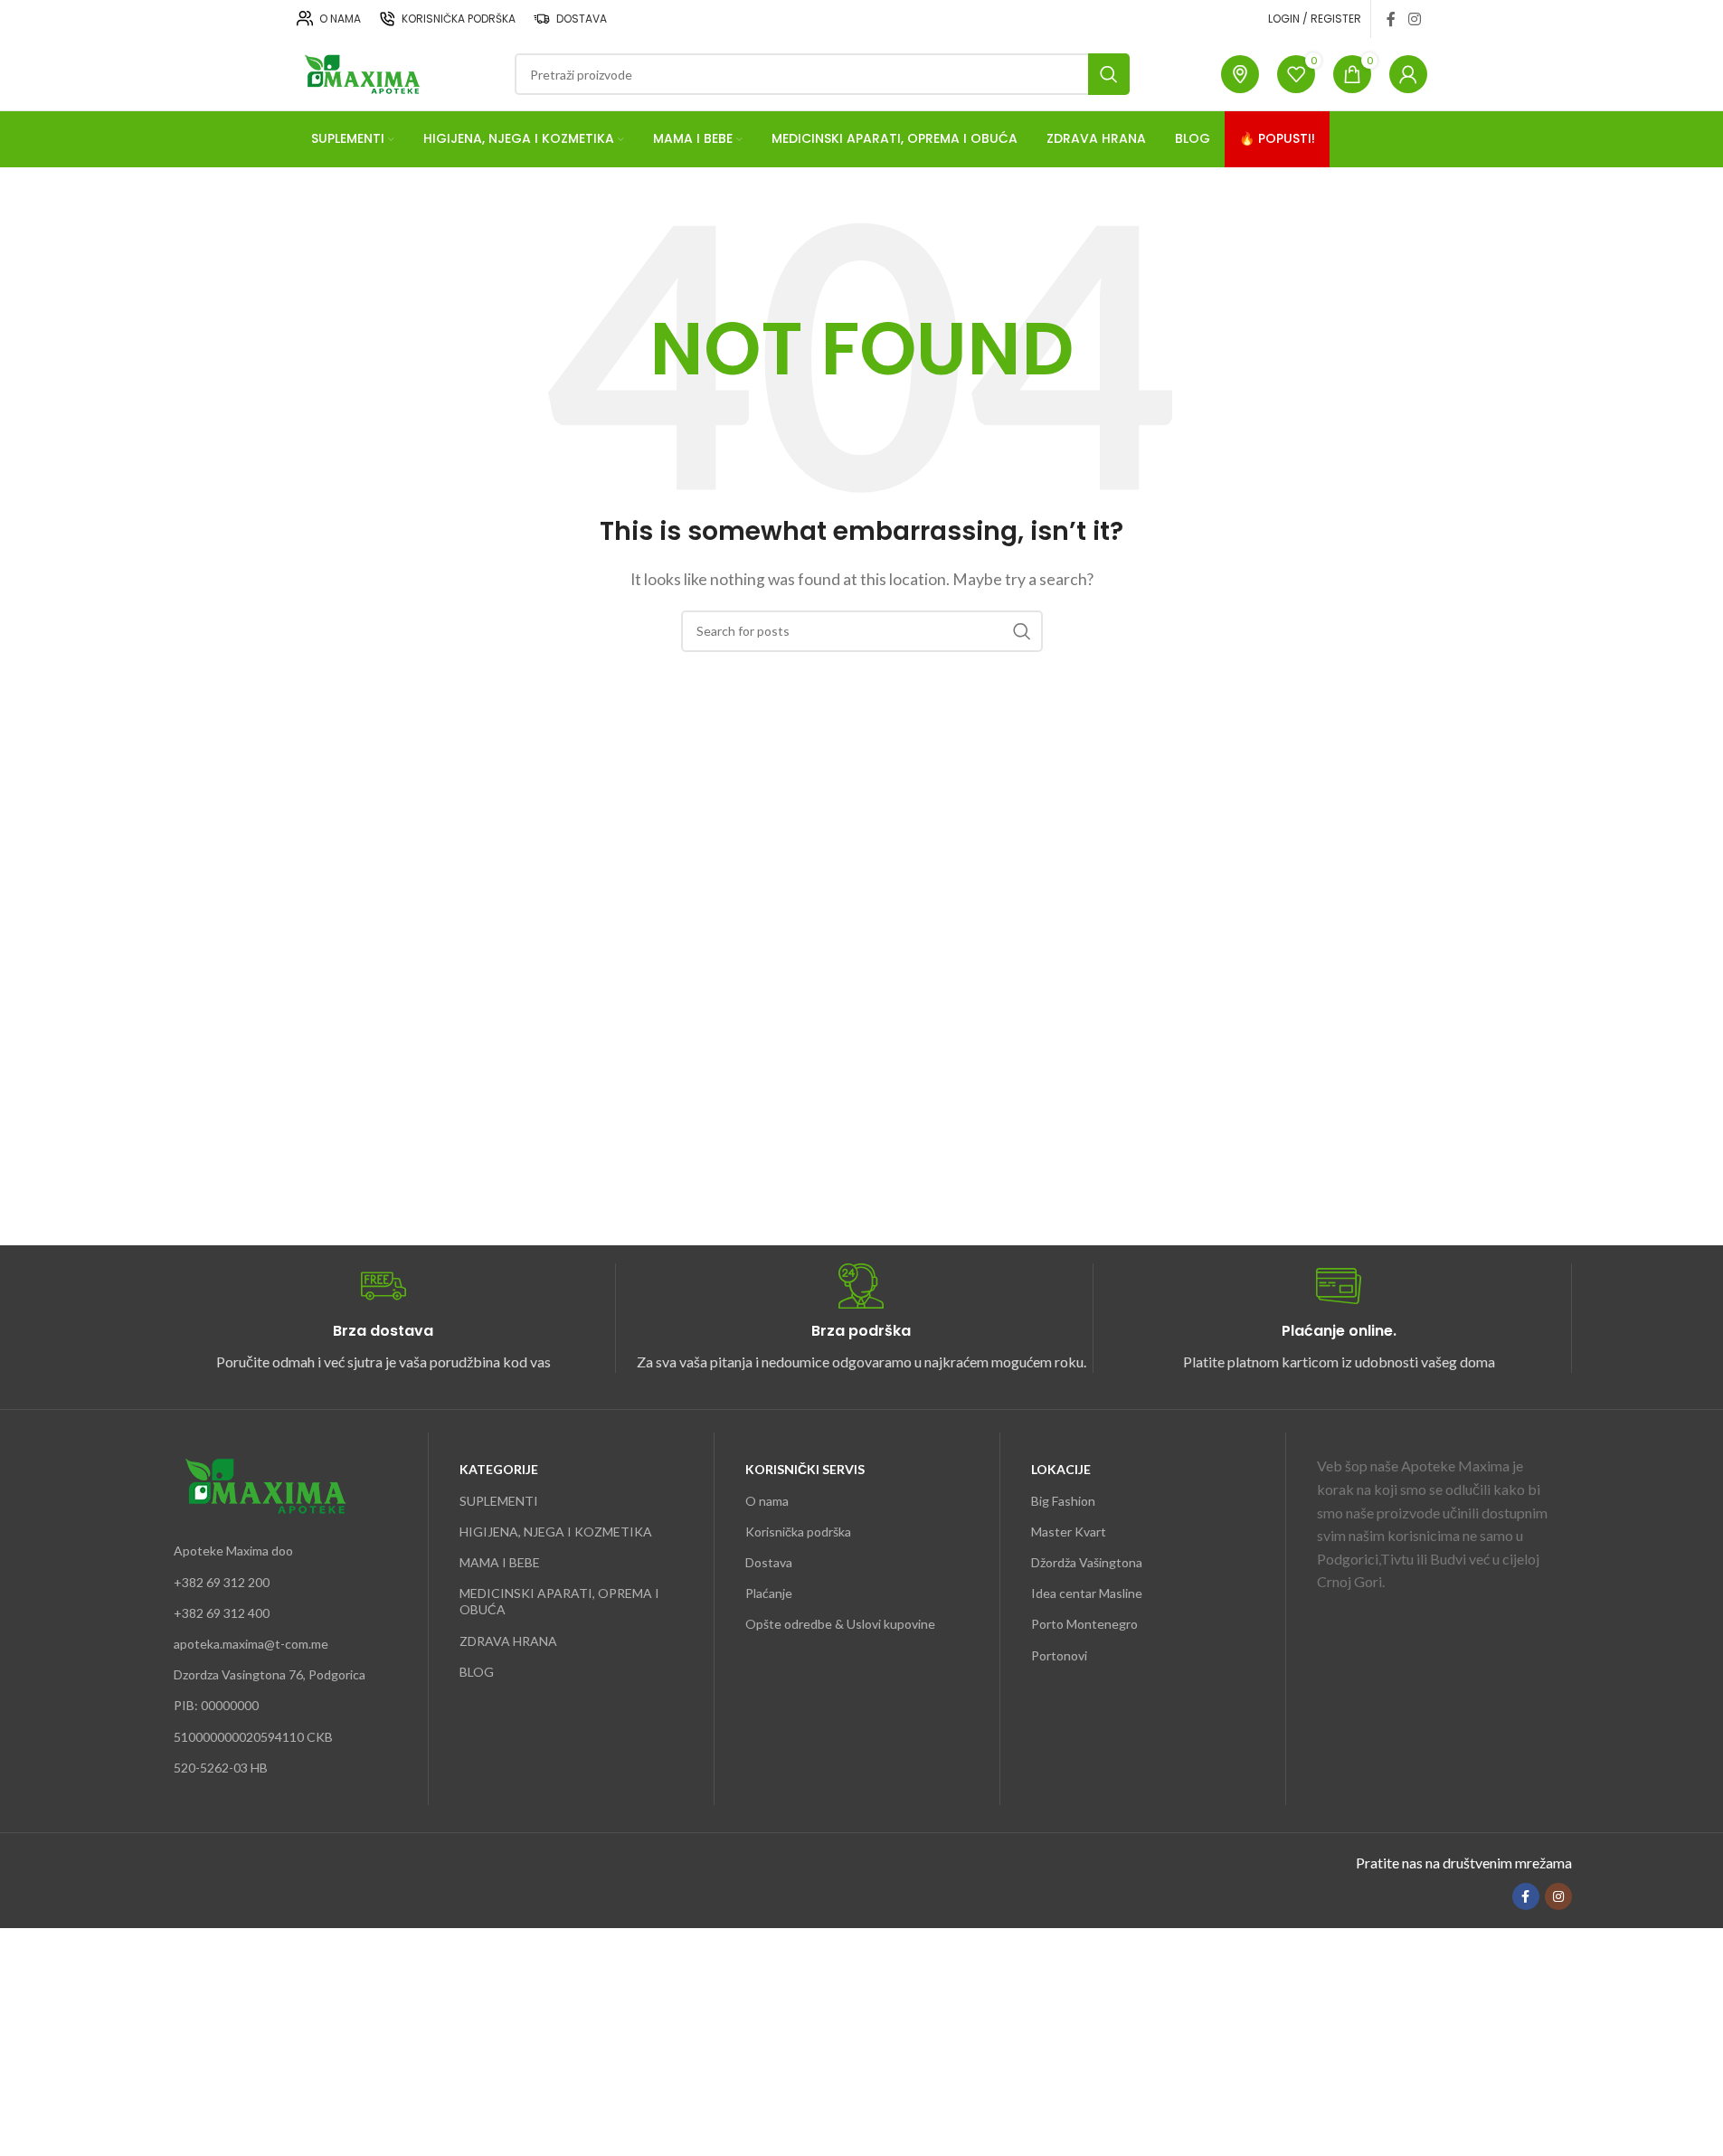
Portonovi (1059, 1655)
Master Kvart (1069, 1532)
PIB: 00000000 (216, 1705)
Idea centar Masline (1087, 1593)
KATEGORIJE (499, 1469)
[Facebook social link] (1391, 19)
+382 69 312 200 (222, 1582)
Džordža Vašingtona (1087, 1562)
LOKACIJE (1061, 1469)
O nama (767, 1501)
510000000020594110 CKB (253, 1737)
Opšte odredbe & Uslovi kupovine (840, 1624)
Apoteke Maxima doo (233, 1551)
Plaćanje (769, 1593)
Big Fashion (1063, 1501)
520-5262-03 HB (221, 1768)
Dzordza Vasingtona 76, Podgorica (270, 1674)
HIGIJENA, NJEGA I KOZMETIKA (556, 1532)
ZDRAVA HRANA (508, 1641)
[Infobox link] (383, 1318)
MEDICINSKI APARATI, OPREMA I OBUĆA (559, 1601)
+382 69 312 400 (222, 1613)
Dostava (769, 1562)
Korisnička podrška (798, 1532)
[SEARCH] (1109, 74)
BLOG (477, 1672)
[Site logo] (360, 72)
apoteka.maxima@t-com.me (251, 1644)
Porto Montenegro (1084, 1624)
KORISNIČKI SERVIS (805, 1469)
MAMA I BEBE (500, 1562)
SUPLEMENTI (499, 1501)
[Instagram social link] (1414, 19)
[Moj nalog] (1408, 74)
